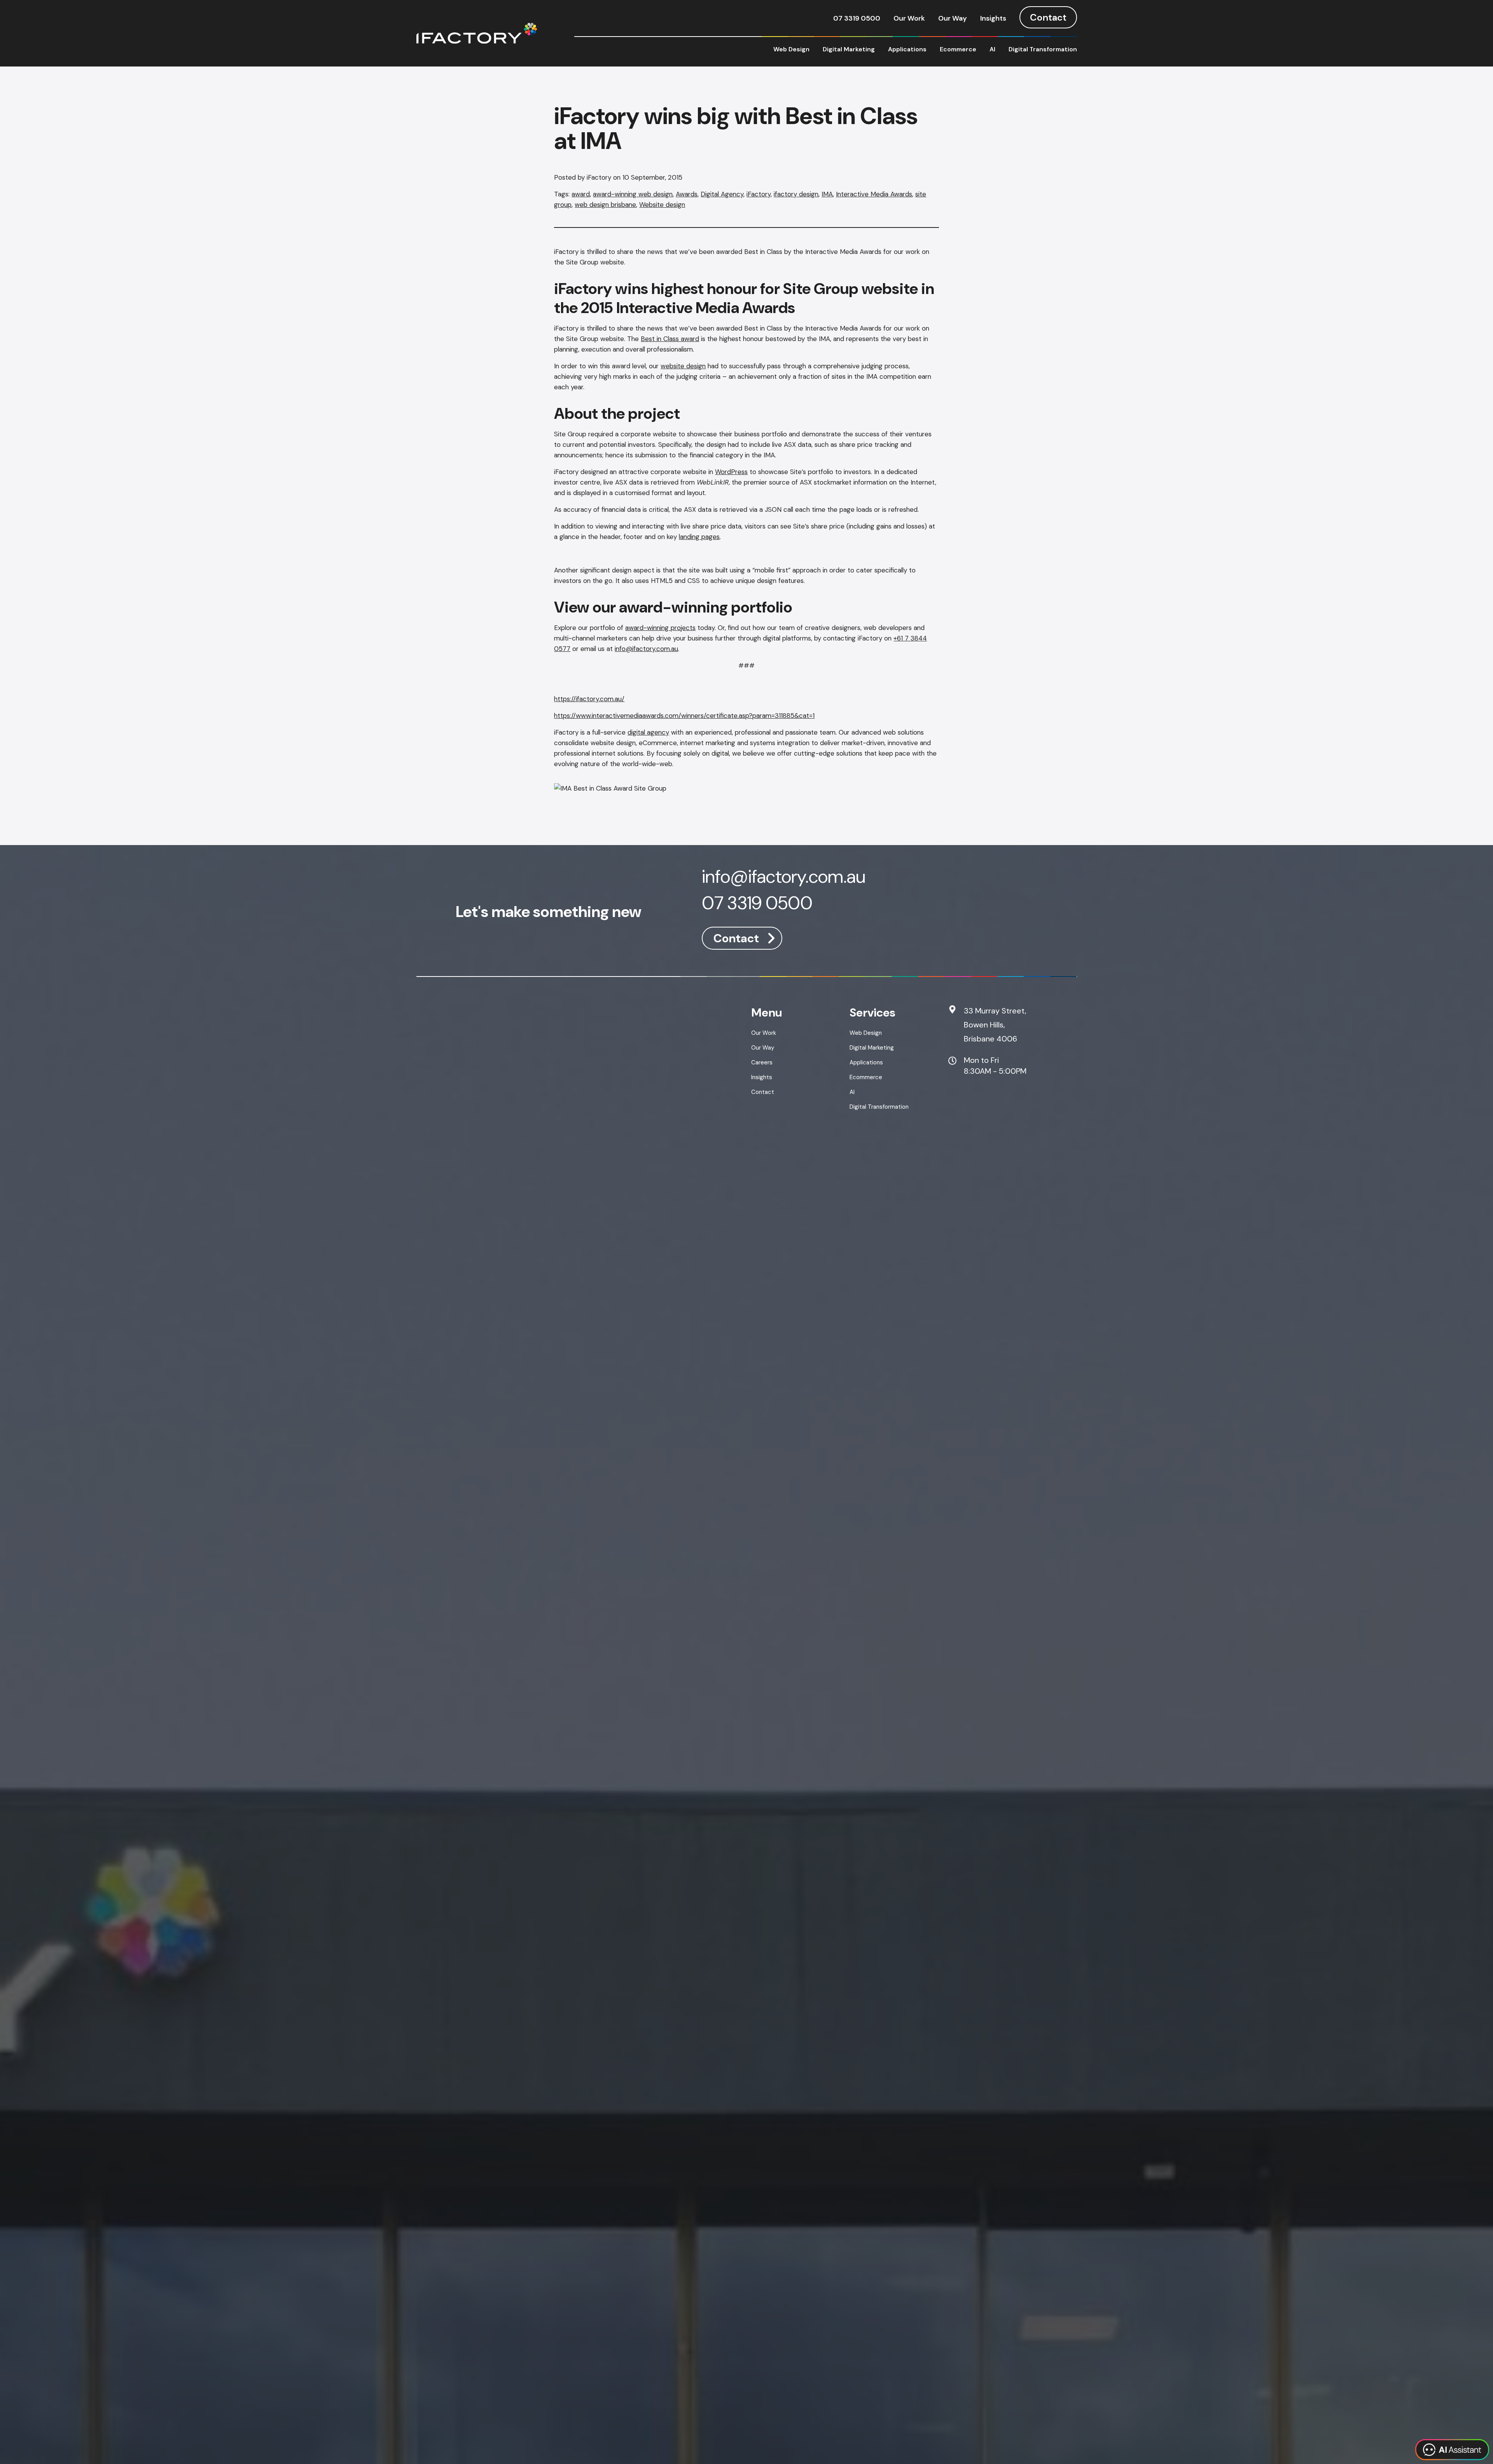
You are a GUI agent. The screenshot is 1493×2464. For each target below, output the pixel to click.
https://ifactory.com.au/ (589, 699)
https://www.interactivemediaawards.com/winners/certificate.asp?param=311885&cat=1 (684, 716)
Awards (687, 194)
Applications (907, 49)
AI (992, 49)
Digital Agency (722, 194)
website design (683, 366)
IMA (827, 194)
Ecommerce (958, 49)
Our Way (953, 18)
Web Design (791, 49)
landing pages (699, 537)
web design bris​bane (605, 205)
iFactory (759, 194)
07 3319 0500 (857, 18)
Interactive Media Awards (874, 194)
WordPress (731, 472)
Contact (1048, 17)
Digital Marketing (849, 49)
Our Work (909, 18)
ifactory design (796, 194)
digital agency (648, 732)
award (581, 194)
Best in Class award (670, 339)
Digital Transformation (1043, 49)
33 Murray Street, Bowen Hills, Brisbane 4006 (995, 1025)
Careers (762, 1062)
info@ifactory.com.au (646, 649)
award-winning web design (633, 194)
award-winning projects (660, 628)
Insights (993, 18)
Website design (662, 205)
